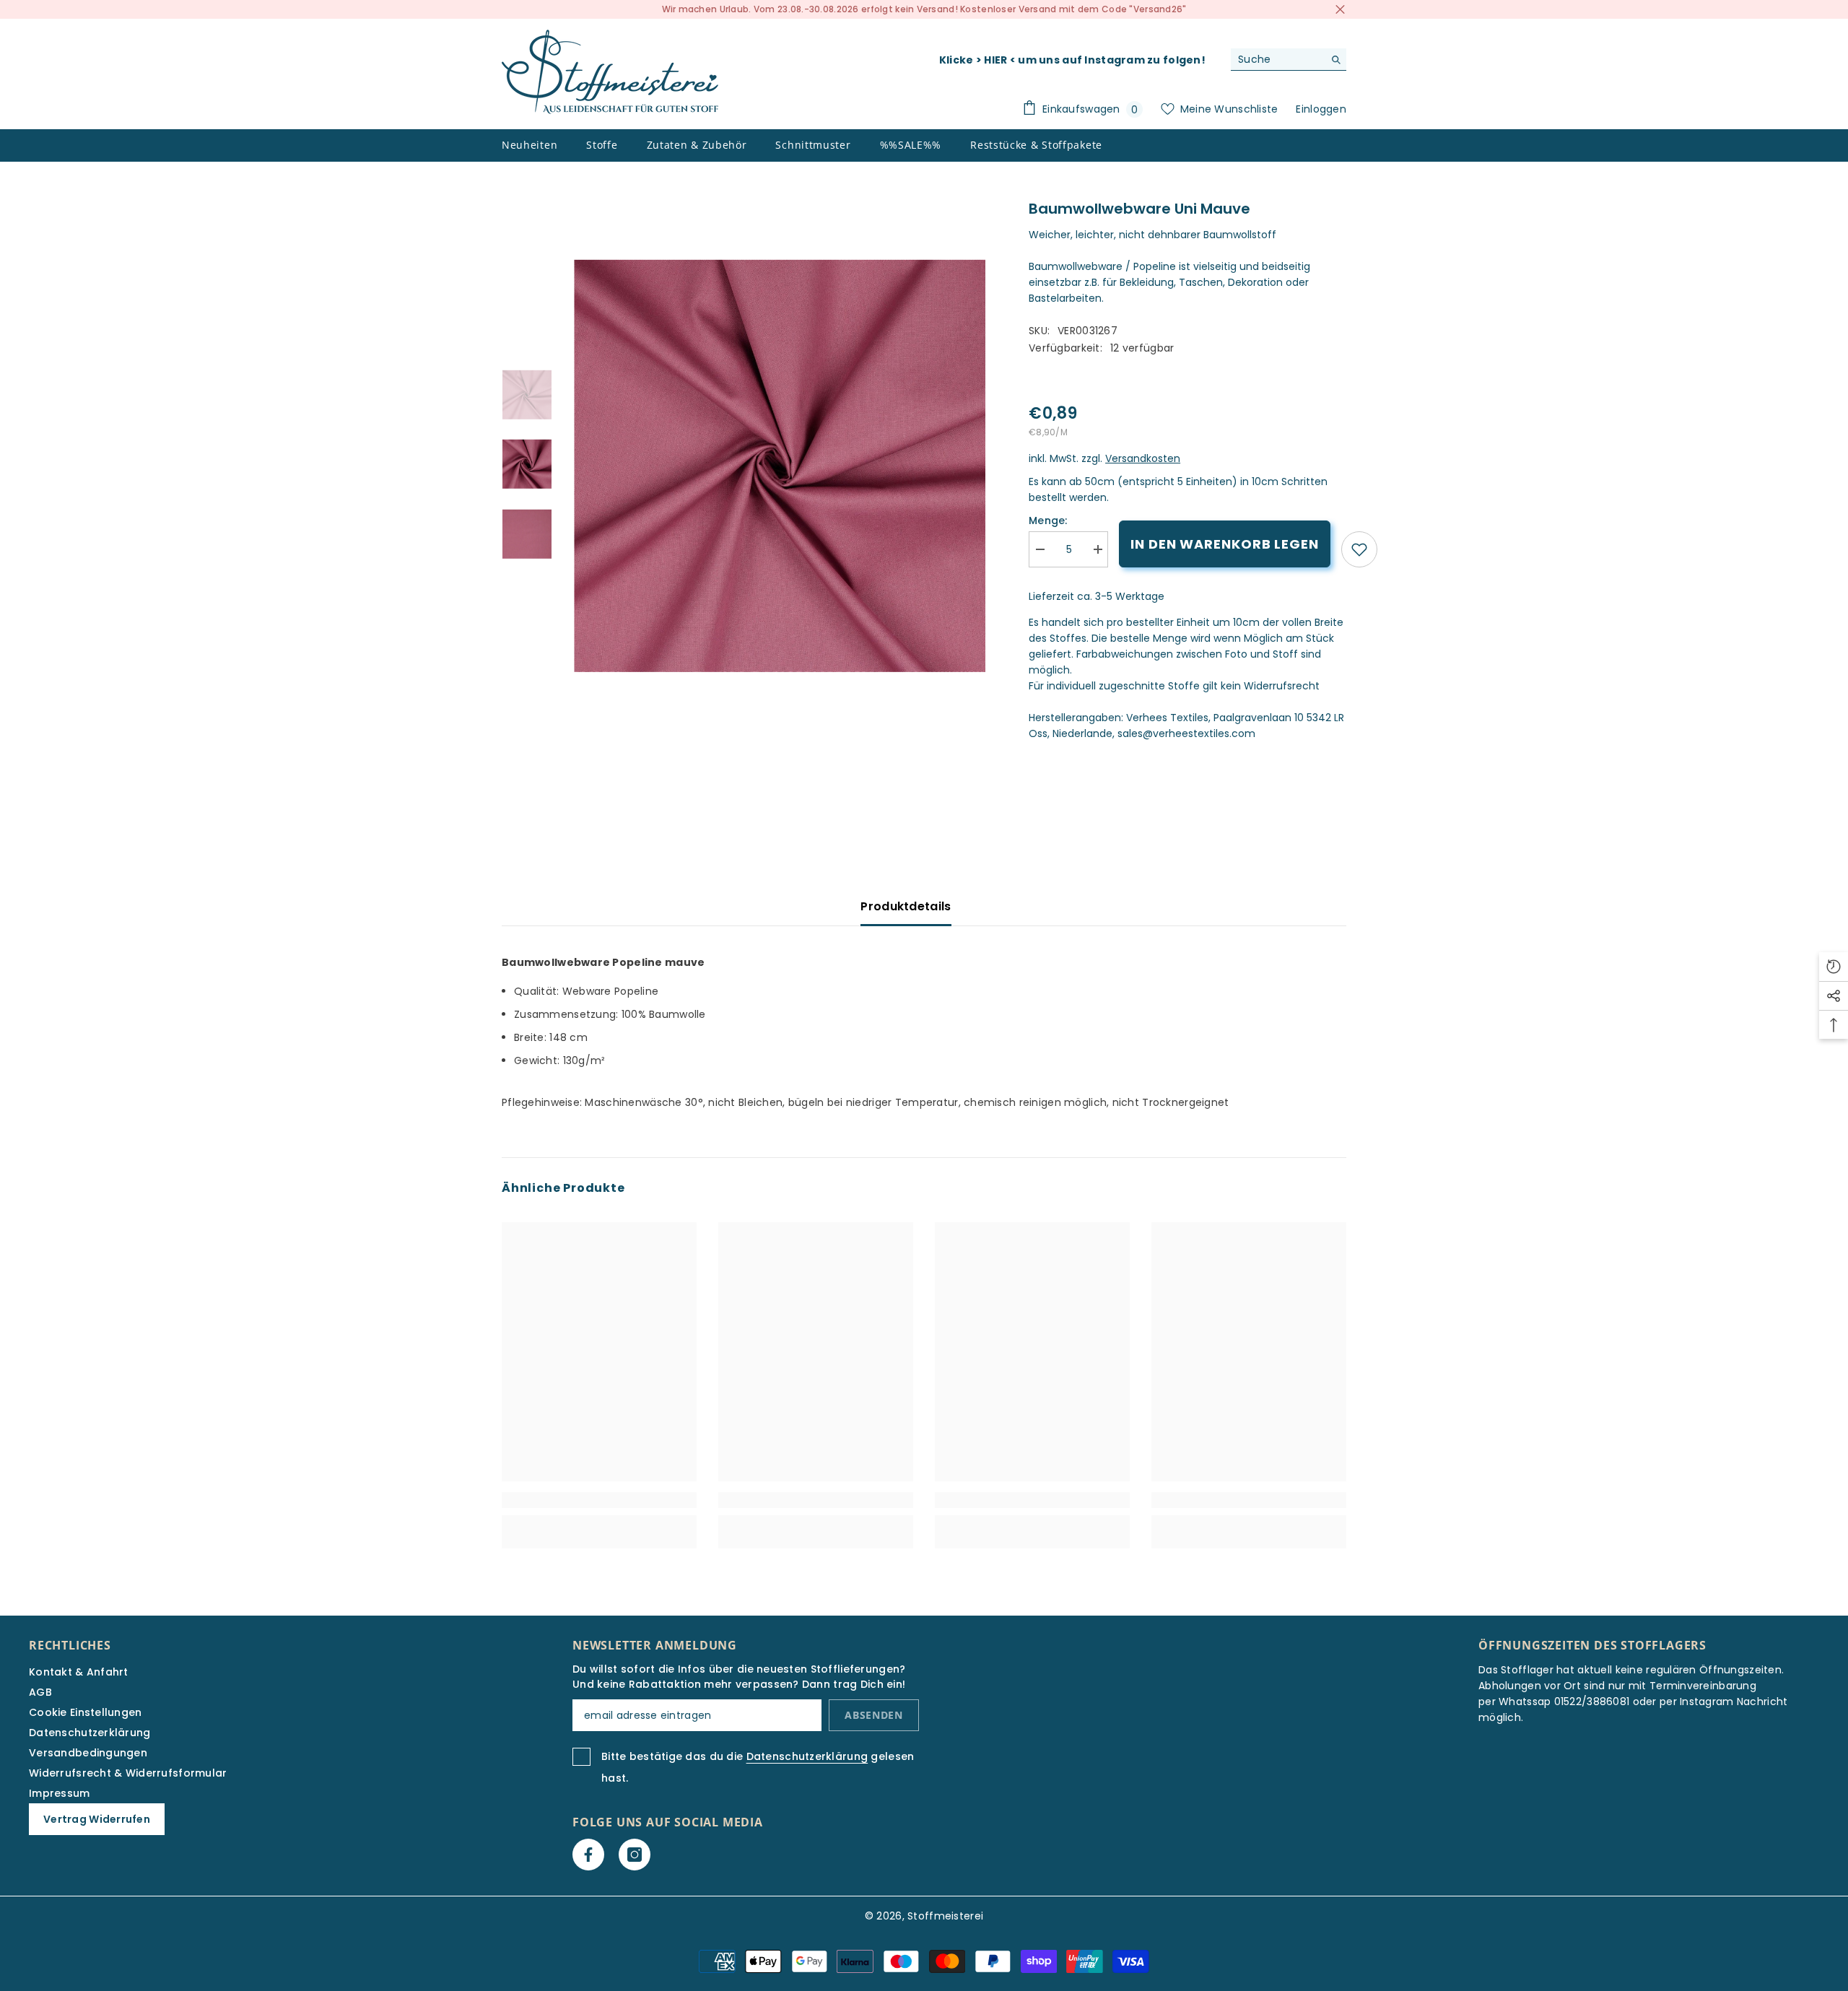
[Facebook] (588, 1855)
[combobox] (1277, 59)
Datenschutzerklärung (807, 1756)
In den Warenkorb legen (1225, 544)
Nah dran (1340, 10)
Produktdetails (906, 906)
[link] (1359, 549)
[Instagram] (635, 1855)
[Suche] (1289, 60)
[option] (780, 466)
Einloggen (1321, 109)
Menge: (1048, 520)
